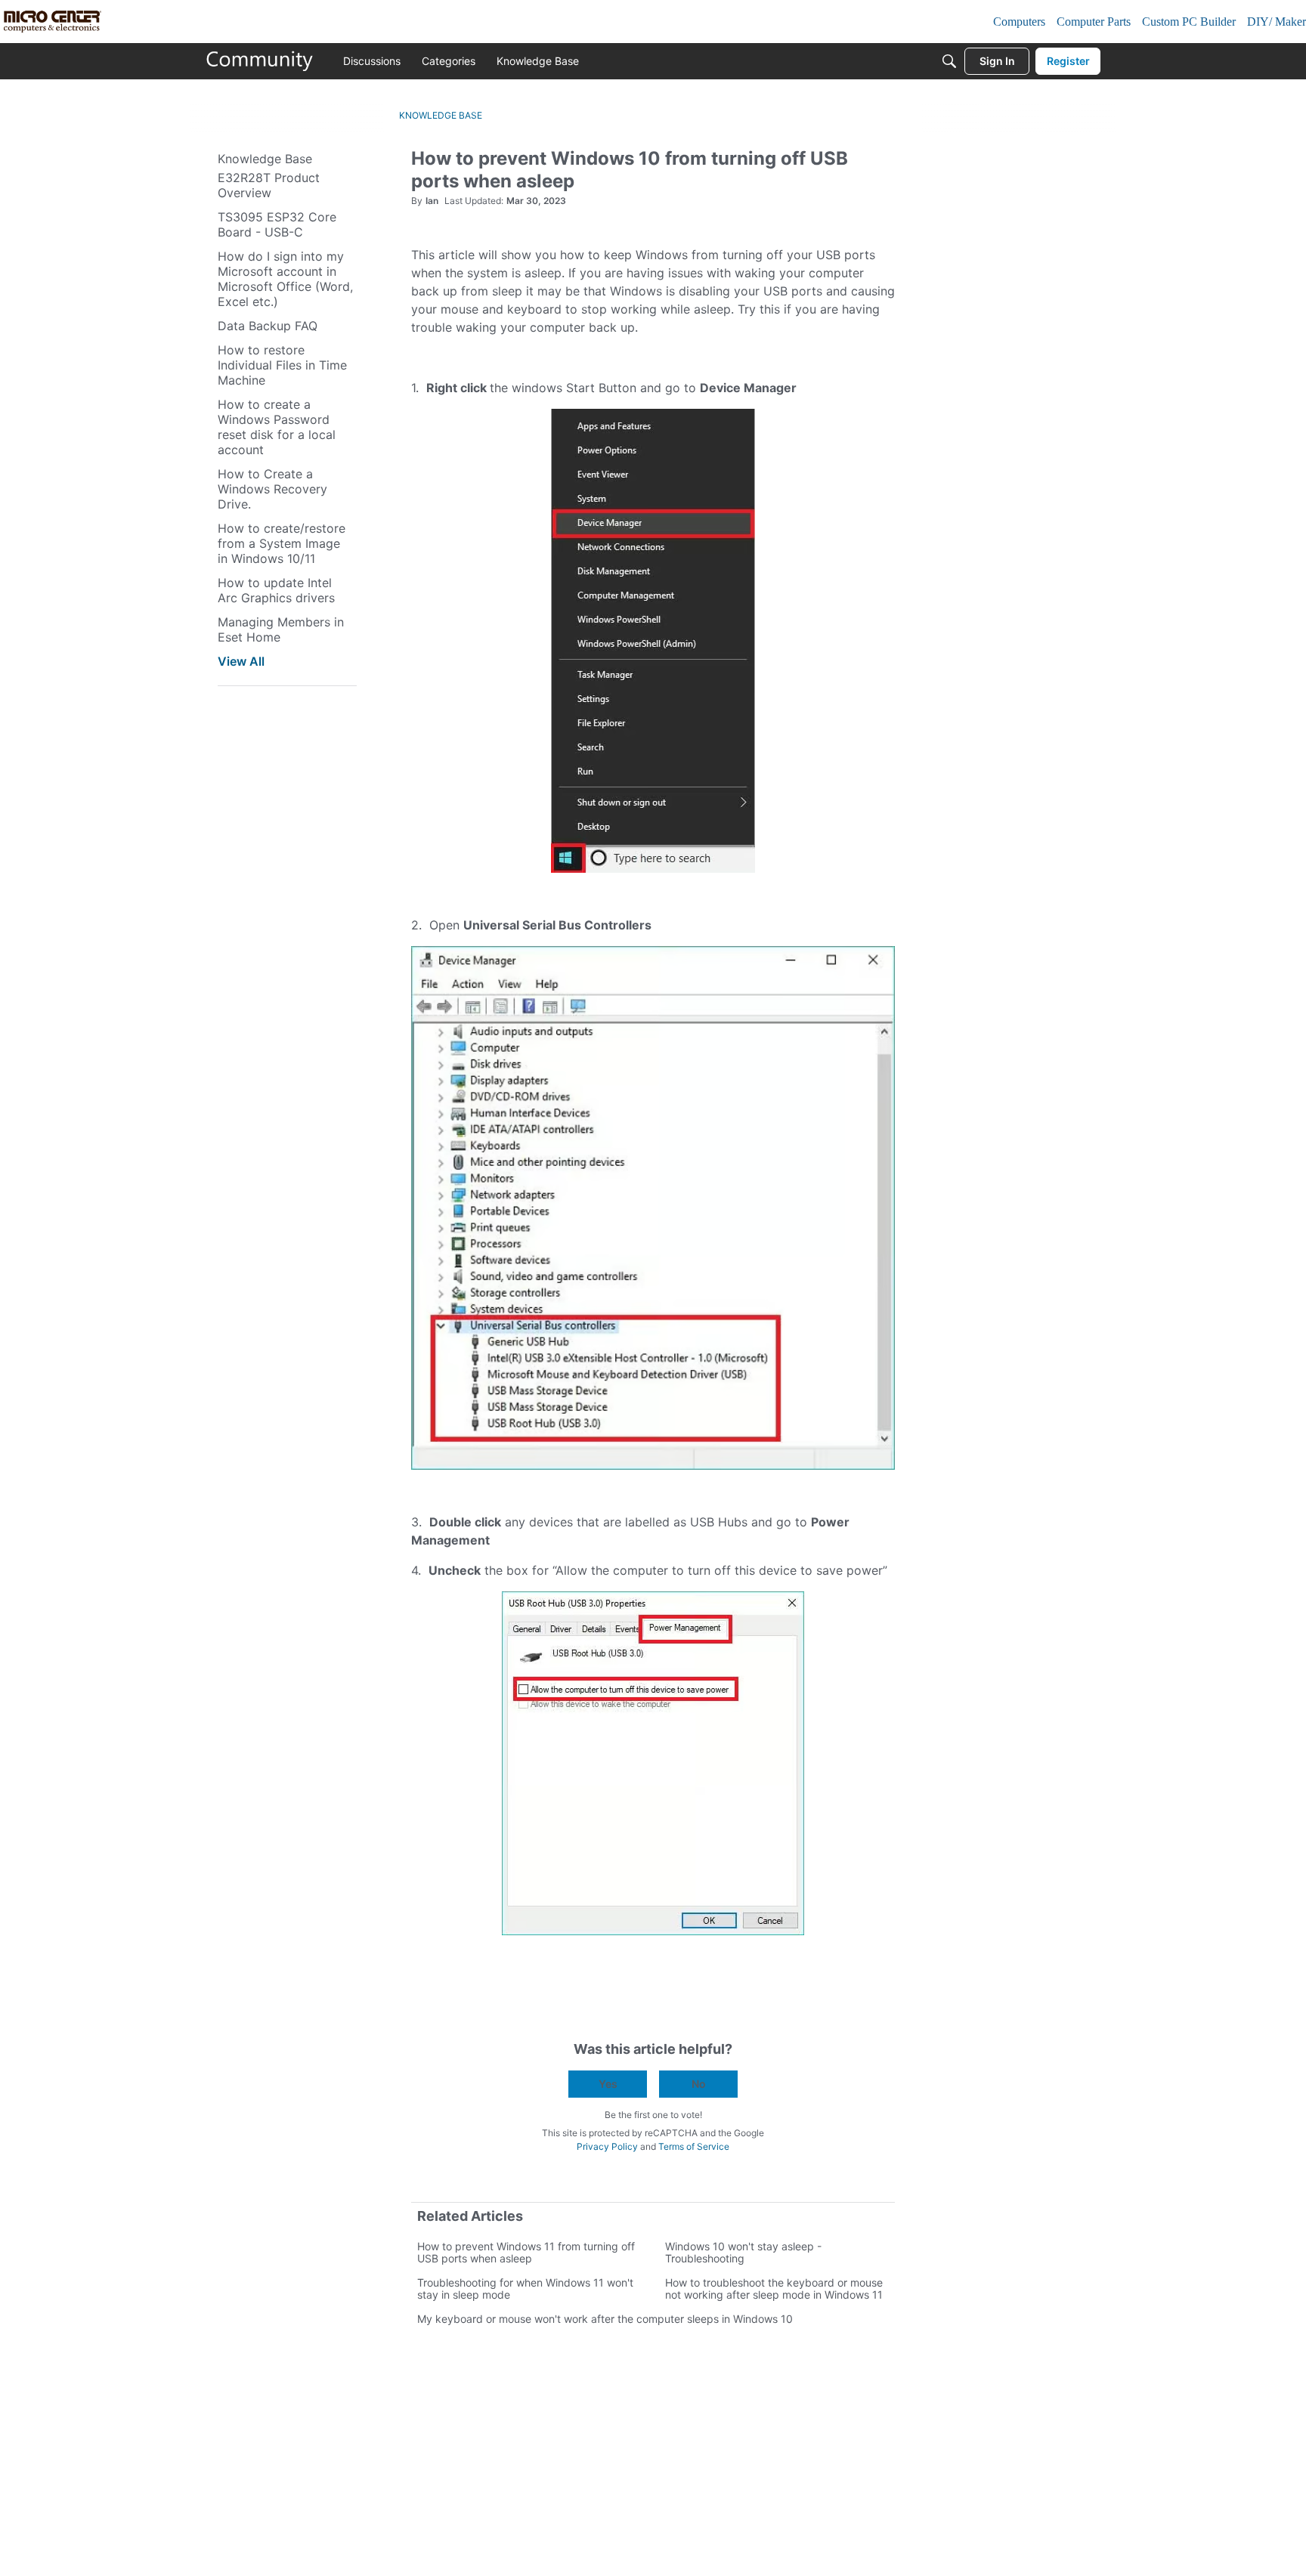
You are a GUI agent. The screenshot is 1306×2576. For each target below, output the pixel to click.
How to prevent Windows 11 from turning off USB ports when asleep (526, 2252)
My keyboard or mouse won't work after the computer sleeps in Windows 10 (605, 2319)
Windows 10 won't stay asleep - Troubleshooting (743, 2252)
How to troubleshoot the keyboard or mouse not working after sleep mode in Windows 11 (774, 2288)
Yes (608, 2084)
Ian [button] (432, 201)
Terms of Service (694, 2146)
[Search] (949, 61)
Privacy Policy (607, 2146)
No (699, 2084)
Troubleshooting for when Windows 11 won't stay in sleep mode (525, 2288)
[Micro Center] (260, 61)
